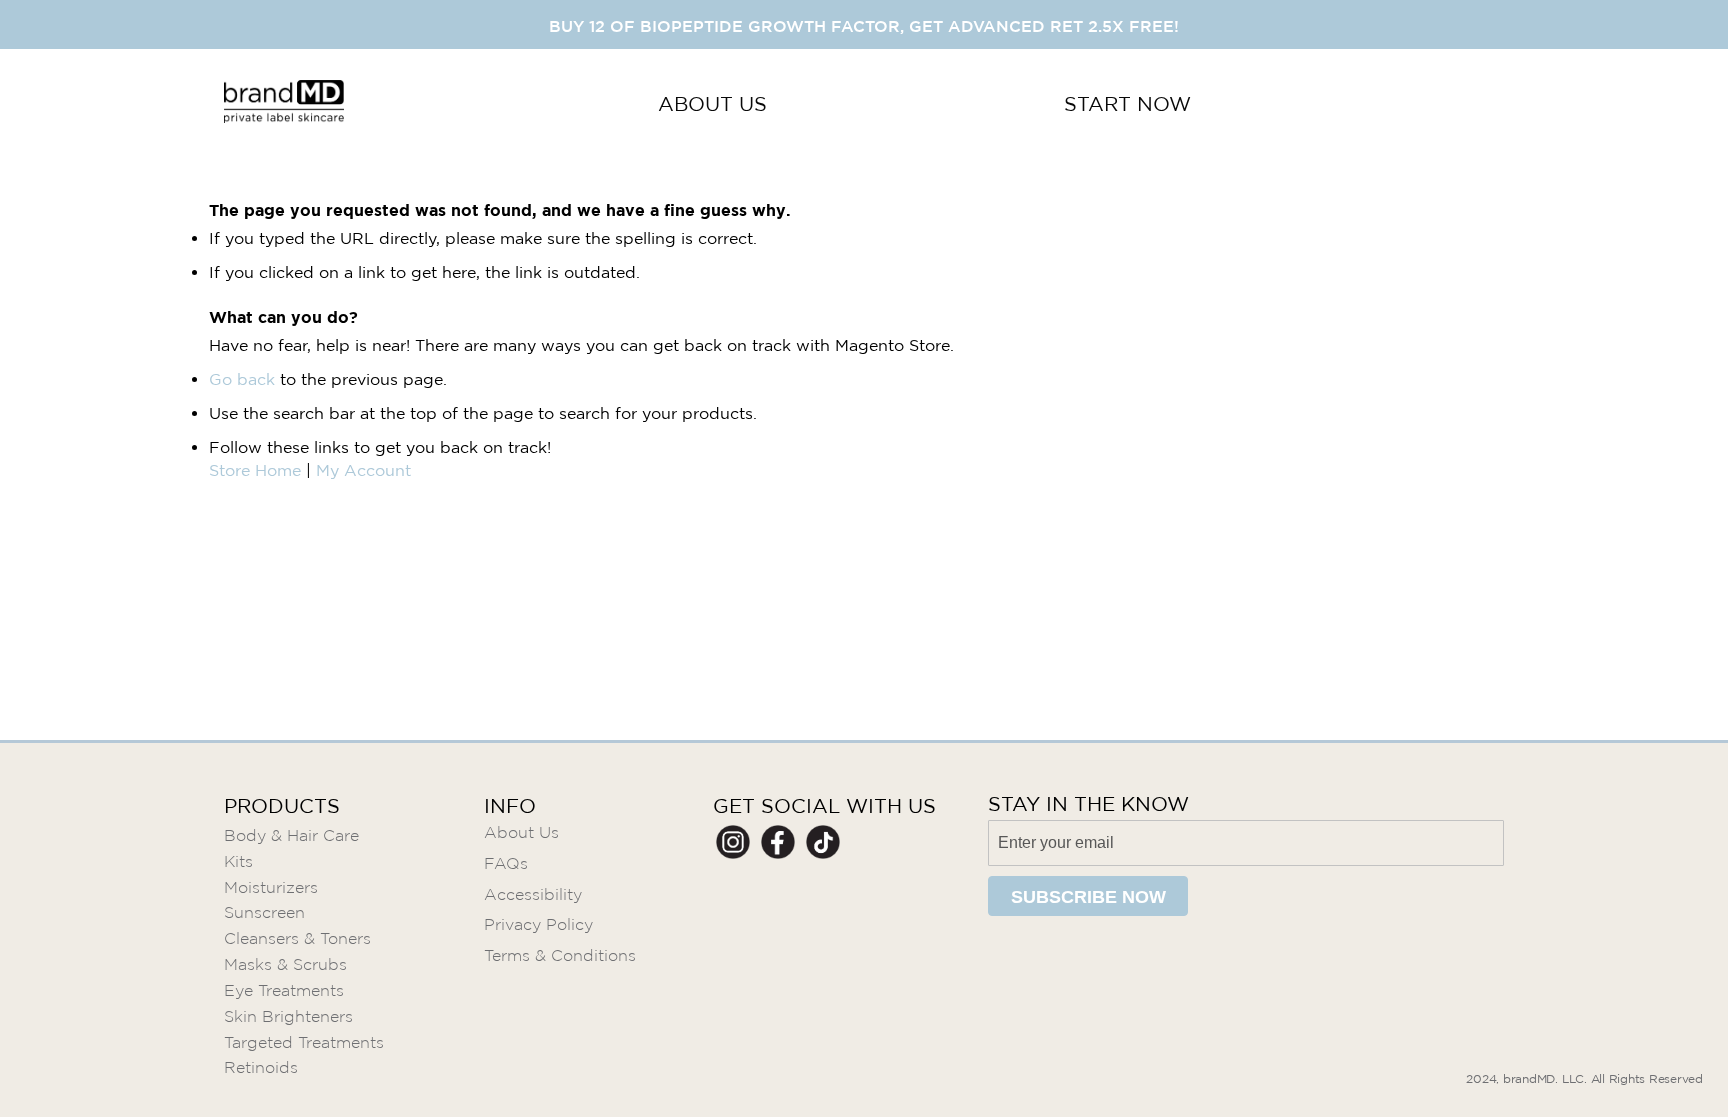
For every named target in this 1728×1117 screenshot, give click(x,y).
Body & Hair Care (291, 835)
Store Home (255, 470)
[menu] (924, 104)
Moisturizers (271, 887)
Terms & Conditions (560, 955)
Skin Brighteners (288, 1016)
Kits (238, 861)
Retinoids (261, 1067)
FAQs (506, 863)
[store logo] (284, 104)
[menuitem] (712, 104)
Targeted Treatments (304, 1042)
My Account (363, 470)
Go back (242, 379)
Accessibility (533, 894)
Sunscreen (264, 912)
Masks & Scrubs (285, 964)
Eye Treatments (284, 990)
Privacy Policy (538, 924)
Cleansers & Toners (297, 938)
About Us (521, 832)
